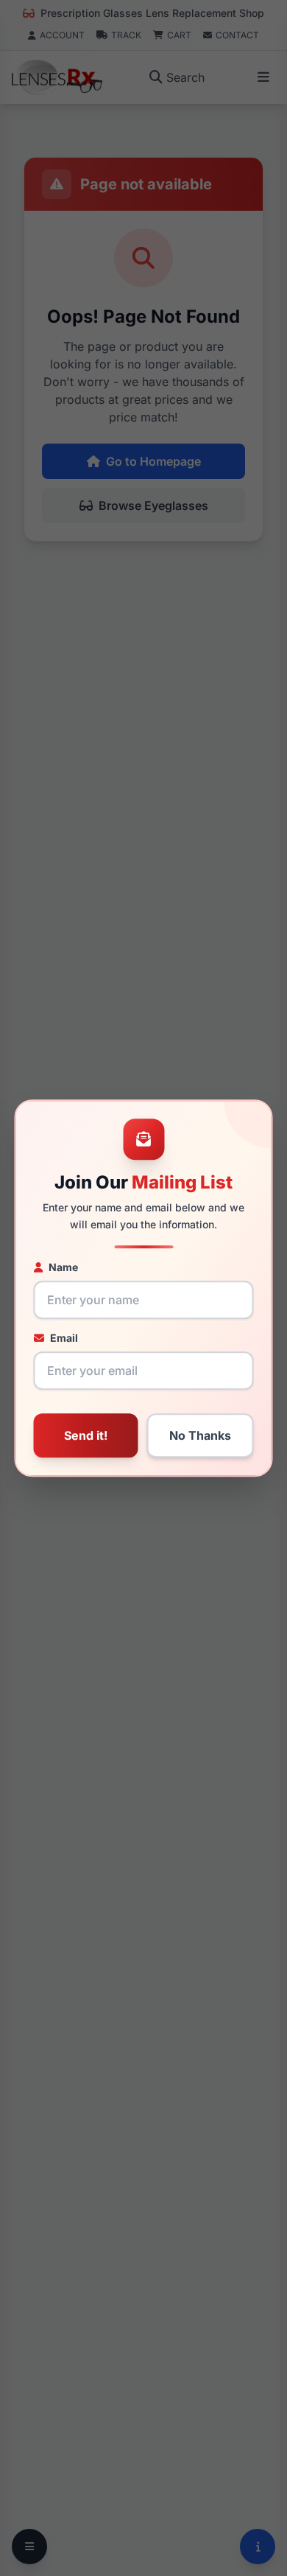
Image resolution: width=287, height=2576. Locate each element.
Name (63, 1267)
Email (64, 1338)
